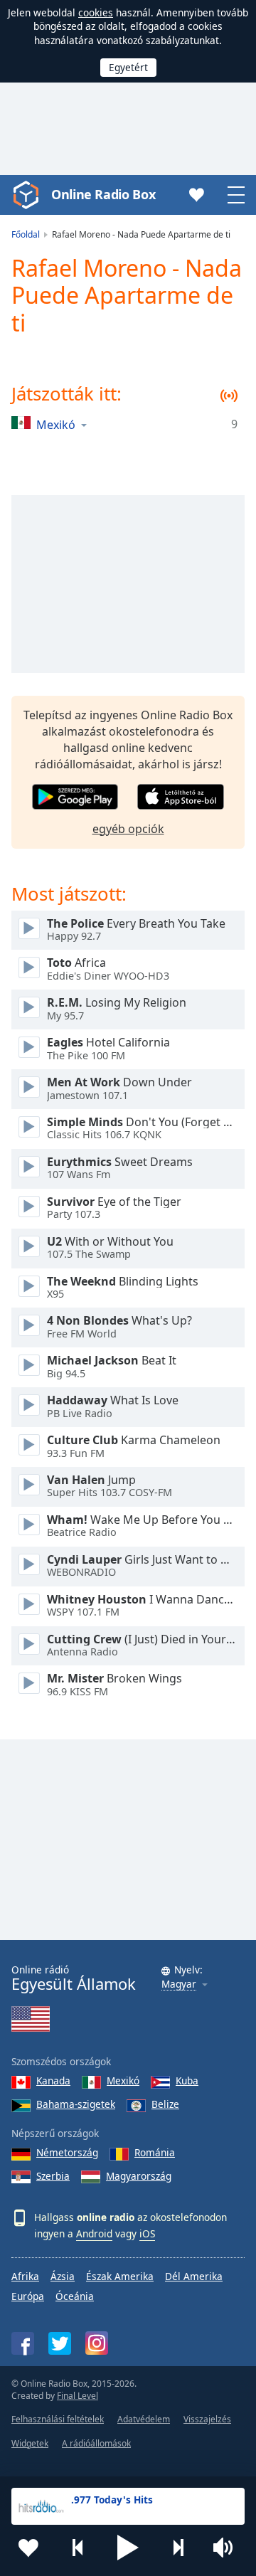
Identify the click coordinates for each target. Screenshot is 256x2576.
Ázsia (63, 2276)
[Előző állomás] (78, 2548)
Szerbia (53, 2176)
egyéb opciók (128, 829)
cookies (96, 12)
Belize (165, 2104)
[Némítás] (228, 2548)
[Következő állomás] (178, 2548)
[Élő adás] (29, 928)
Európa (28, 2296)
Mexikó (123, 2081)
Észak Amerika (120, 2276)
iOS (147, 2233)
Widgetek (30, 2443)
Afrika (25, 2276)
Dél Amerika (194, 2276)
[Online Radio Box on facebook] (23, 2343)
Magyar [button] (179, 1984)
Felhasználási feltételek (58, 2419)
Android (94, 2233)
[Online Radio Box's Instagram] (97, 2343)
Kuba (187, 2081)
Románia (155, 2152)
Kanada (53, 2081)
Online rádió (74, 1978)
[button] (128, 2548)
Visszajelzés (207, 2419)
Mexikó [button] (56, 424)
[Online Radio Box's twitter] (60, 2343)
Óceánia (75, 2296)
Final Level (78, 2396)
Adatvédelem (144, 2419)
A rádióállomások (96, 2443)
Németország (67, 2152)
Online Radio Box (103, 194)
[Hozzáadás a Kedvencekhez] (28, 2548)
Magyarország (139, 2176)
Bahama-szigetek (76, 2104)
